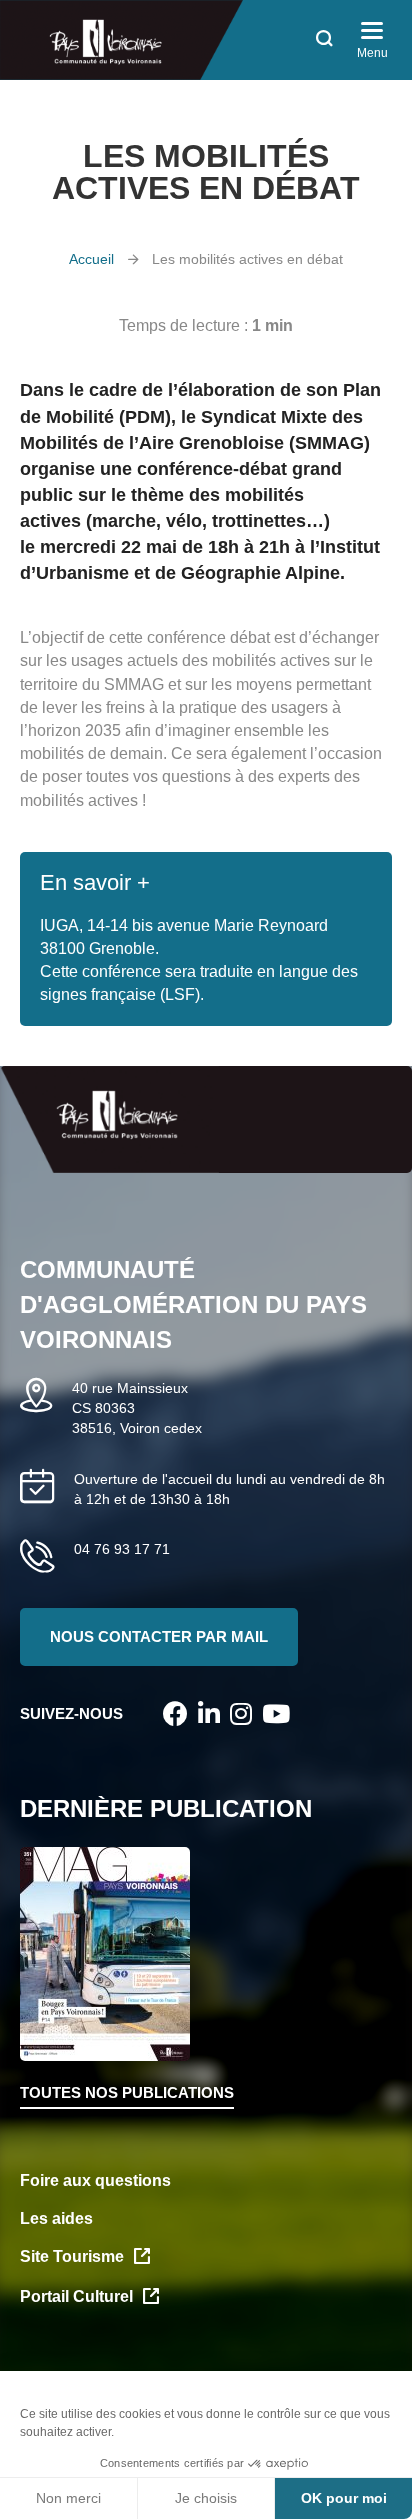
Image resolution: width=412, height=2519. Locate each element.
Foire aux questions (95, 2180)
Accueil (91, 259)
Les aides (56, 2218)
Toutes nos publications (127, 2092)
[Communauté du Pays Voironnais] (121, 40)
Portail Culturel (76, 2296)
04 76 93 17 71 (122, 1549)
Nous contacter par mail (159, 1636)
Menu (372, 53)
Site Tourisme (72, 2256)
